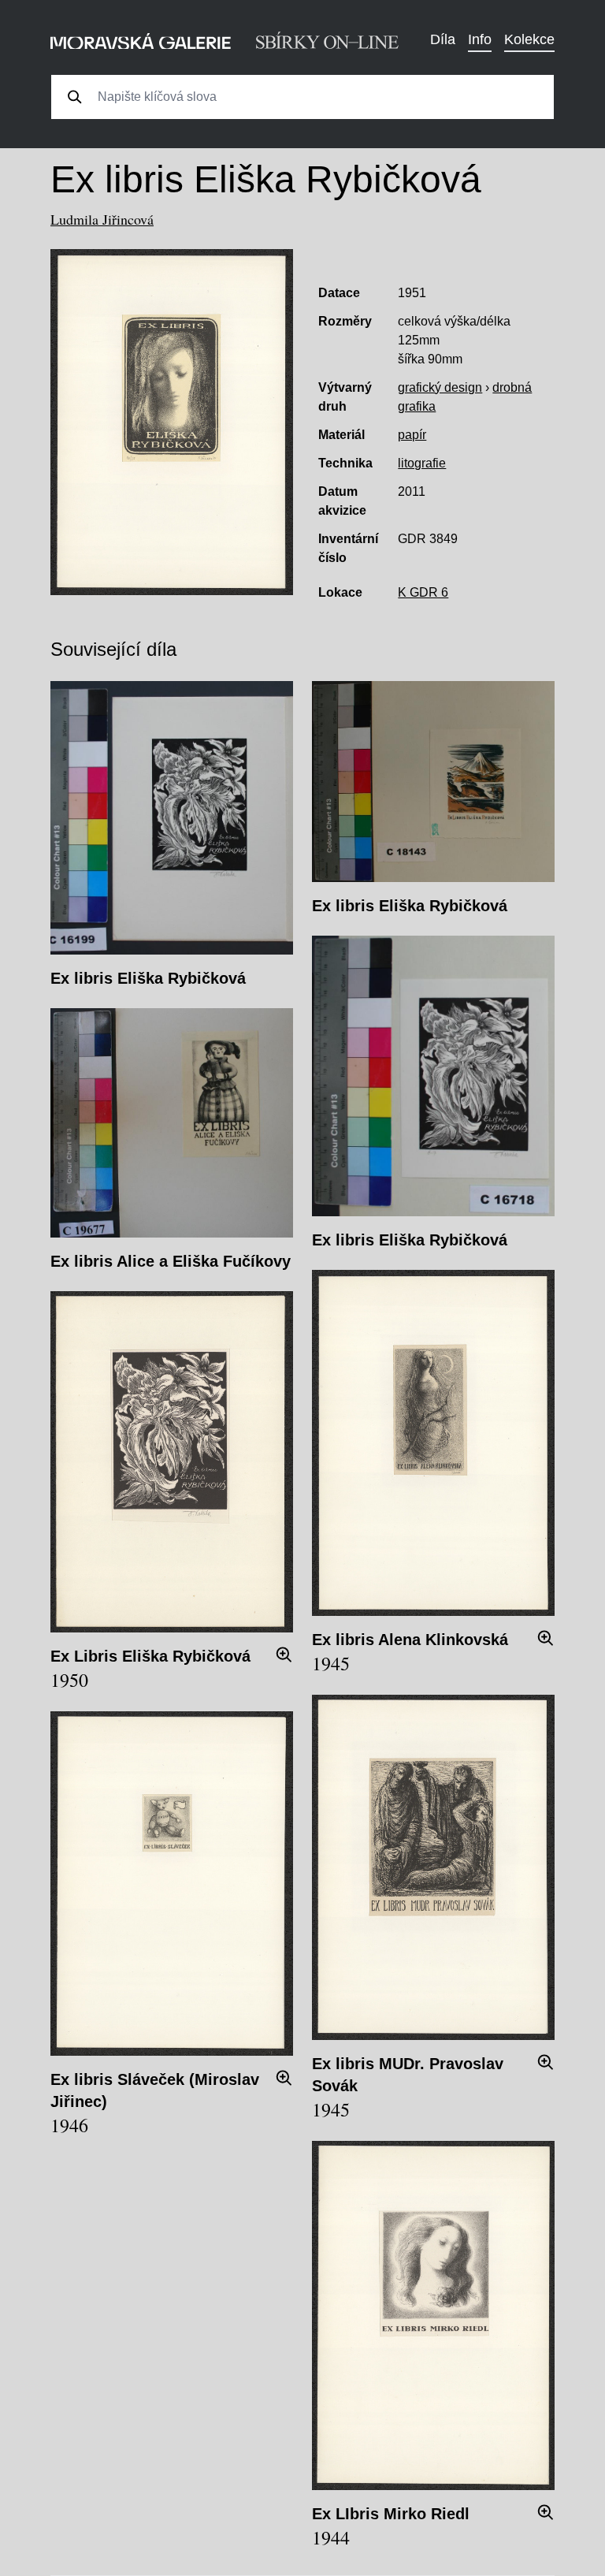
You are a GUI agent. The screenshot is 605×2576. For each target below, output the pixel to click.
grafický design (440, 387)
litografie (422, 463)
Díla (443, 39)
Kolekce (529, 39)
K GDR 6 (423, 592)
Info (480, 39)
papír (412, 435)
